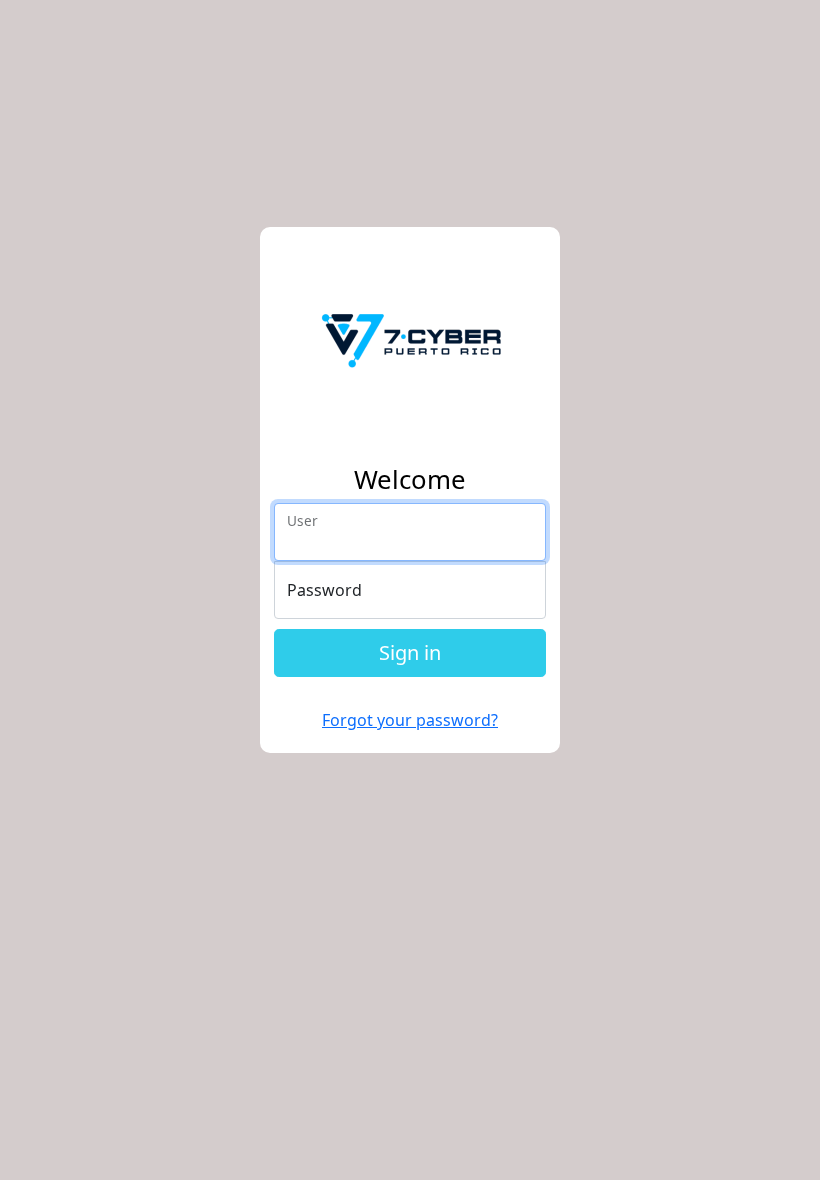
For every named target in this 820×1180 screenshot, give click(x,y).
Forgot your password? (410, 720)
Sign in (410, 652)
